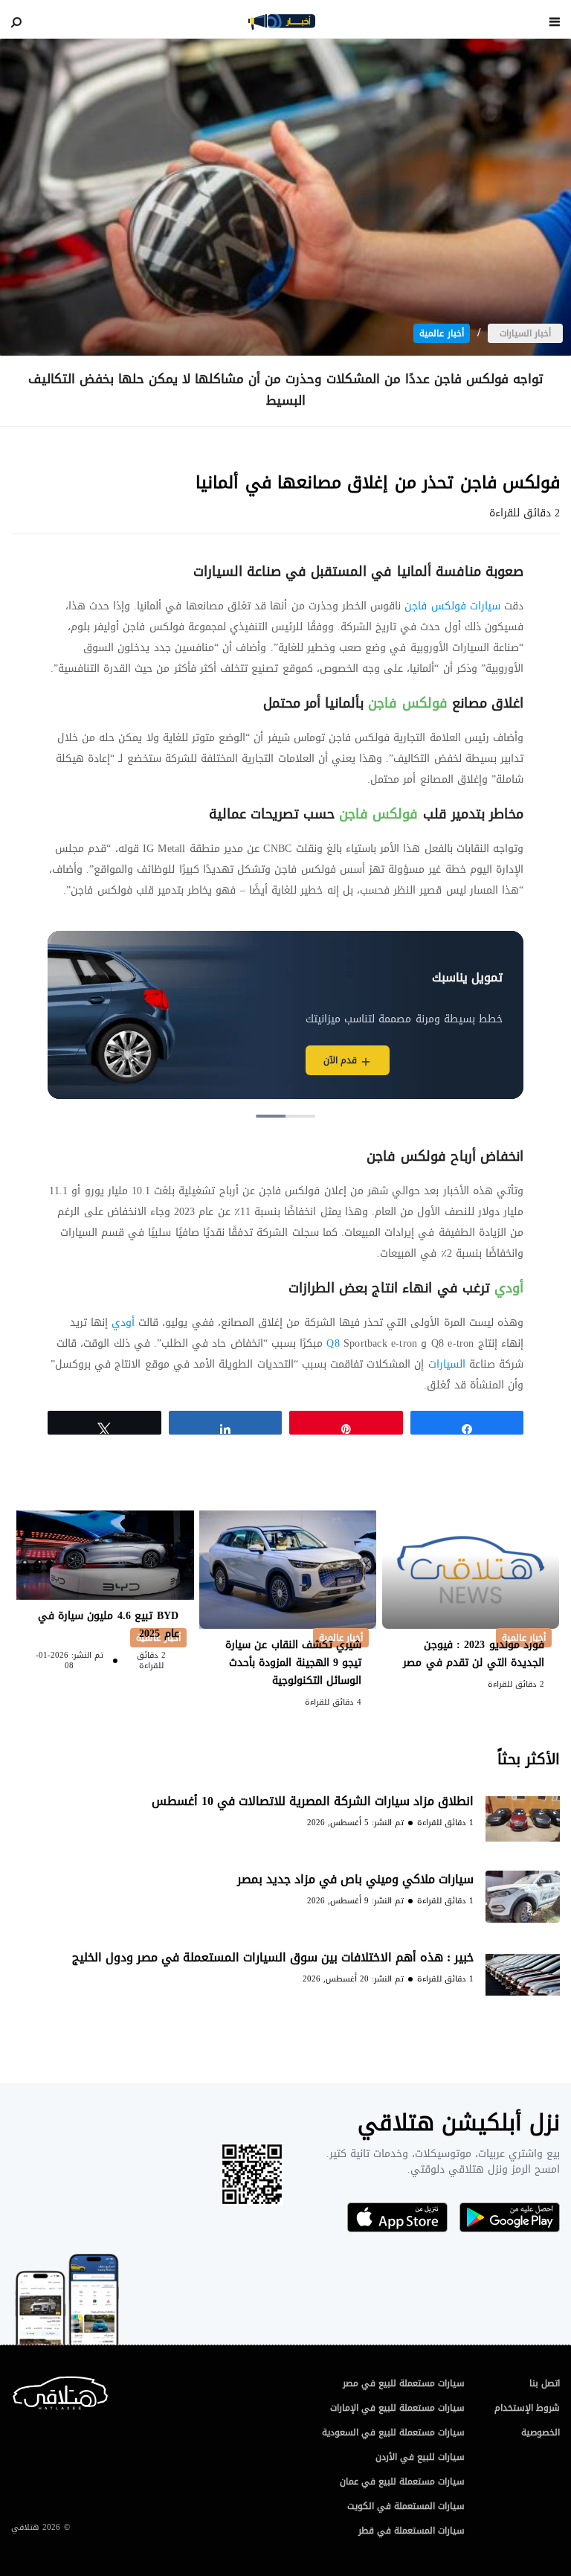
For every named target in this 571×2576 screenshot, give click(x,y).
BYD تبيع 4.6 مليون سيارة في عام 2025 (109, 1625)
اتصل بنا (545, 2383)
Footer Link (14, 2390)
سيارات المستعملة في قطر (412, 2531)
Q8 (333, 1343)
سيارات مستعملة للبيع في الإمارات (397, 2408)
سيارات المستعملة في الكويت (406, 2506)
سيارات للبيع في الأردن (420, 2457)
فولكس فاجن (407, 703)
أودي (507, 1288)
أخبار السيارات (525, 333)
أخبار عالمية (442, 333)
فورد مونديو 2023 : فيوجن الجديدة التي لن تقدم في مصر (472, 1654)
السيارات (444, 1364)
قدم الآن (340, 1060)
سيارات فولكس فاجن (452, 606)
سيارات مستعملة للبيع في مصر (404, 2383)
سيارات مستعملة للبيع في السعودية (393, 2432)
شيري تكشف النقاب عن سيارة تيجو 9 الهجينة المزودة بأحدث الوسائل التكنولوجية (294, 1663)
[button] (300, 1116)
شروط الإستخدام (527, 2408)
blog (282, 22)
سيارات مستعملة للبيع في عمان (402, 2482)
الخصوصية (541, 2432)
